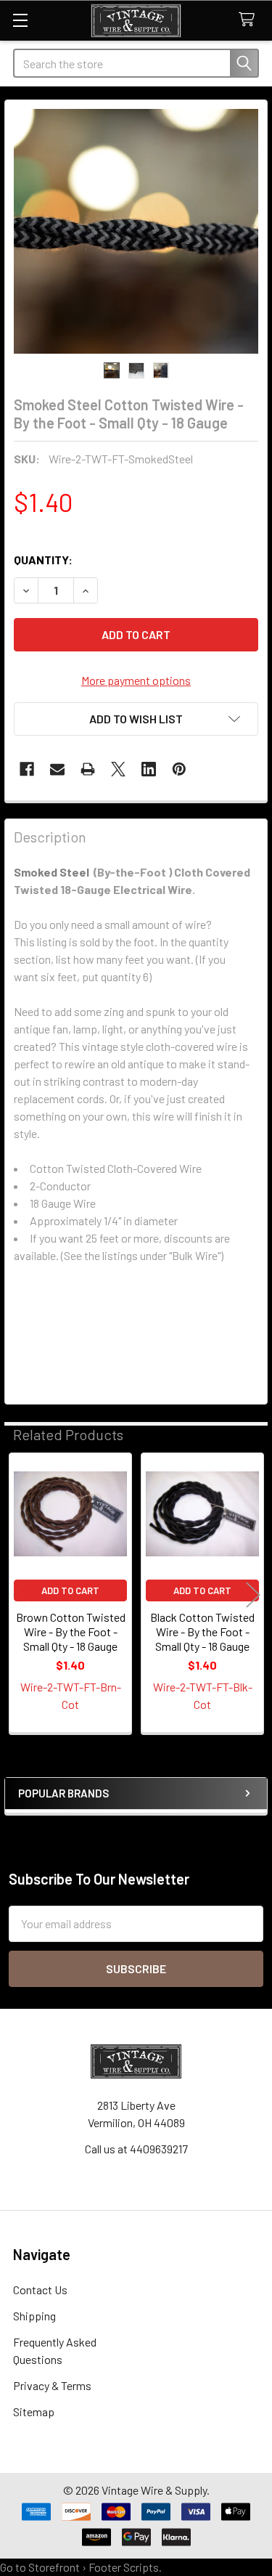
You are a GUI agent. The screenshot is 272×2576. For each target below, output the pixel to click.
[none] (136, 231)
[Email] (57, 769)
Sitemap (34, 2412)
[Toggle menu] (20, 20)
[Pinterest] (179, 769)
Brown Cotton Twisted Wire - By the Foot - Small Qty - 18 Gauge (71, 1632)
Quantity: (43, 560)
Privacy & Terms (52, 2385)
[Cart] (250, 20)
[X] (118, 769)
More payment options (136, 680)
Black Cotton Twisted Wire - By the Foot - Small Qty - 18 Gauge (202, 1632)
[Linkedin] (149, 769)
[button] (136, 719)
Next (253, 1594)
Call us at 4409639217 (136, 2149)
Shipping (34, 2316)
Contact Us (40, 2289)
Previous (19, 1594)
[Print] (88, 769)
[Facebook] (27, 769)
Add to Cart (70, 1590)
